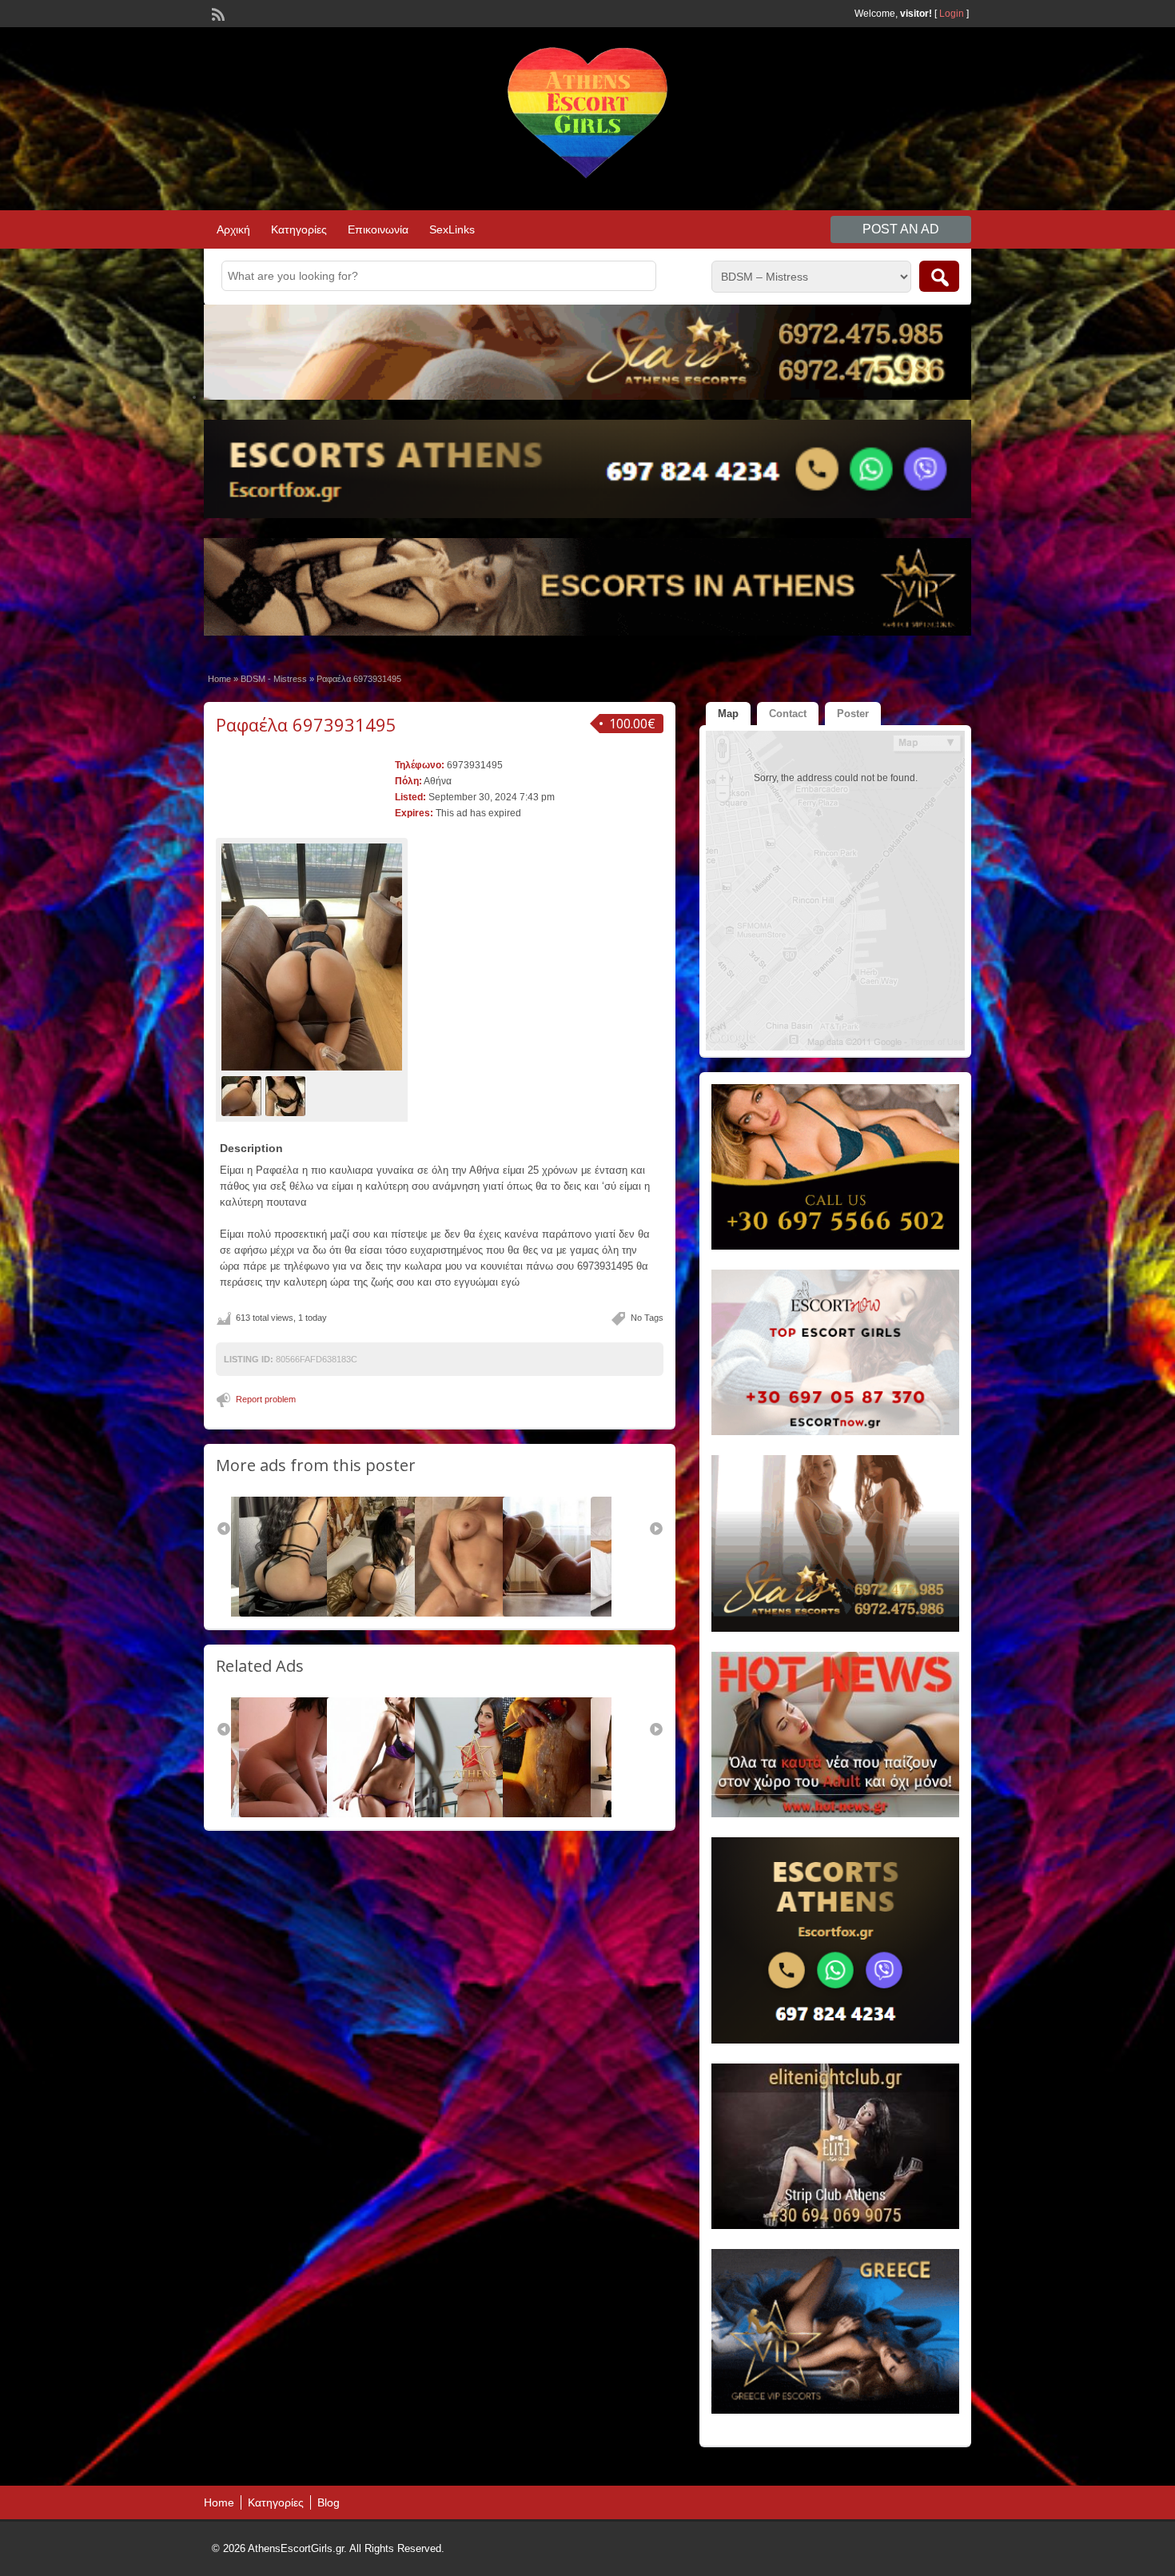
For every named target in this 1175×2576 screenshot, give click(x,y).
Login (952, 14)
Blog (329, 2502)
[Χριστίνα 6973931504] (563, 1613)
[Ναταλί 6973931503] (387, 1613)
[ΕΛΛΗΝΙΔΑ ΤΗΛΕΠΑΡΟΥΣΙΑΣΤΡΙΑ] (476, 1814)
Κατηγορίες (299, 229)
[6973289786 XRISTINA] (388, 1814)
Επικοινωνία (378, 229)
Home (219, 679)
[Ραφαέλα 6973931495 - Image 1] (243, 1095)
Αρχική (233, 229)
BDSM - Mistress (274, 679)
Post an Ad (901, 229)
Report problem (266, 1399)
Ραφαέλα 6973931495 (306, 724)
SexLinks (452, 229)
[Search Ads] (939, 276)
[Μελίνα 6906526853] (475, 1613)
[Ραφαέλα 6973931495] (312, 957)
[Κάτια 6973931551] (299, 1613)
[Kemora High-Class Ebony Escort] (564, 1814)
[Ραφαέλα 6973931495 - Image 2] (287, 1095)
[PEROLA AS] (301, 1814)
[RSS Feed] (217, 13)
